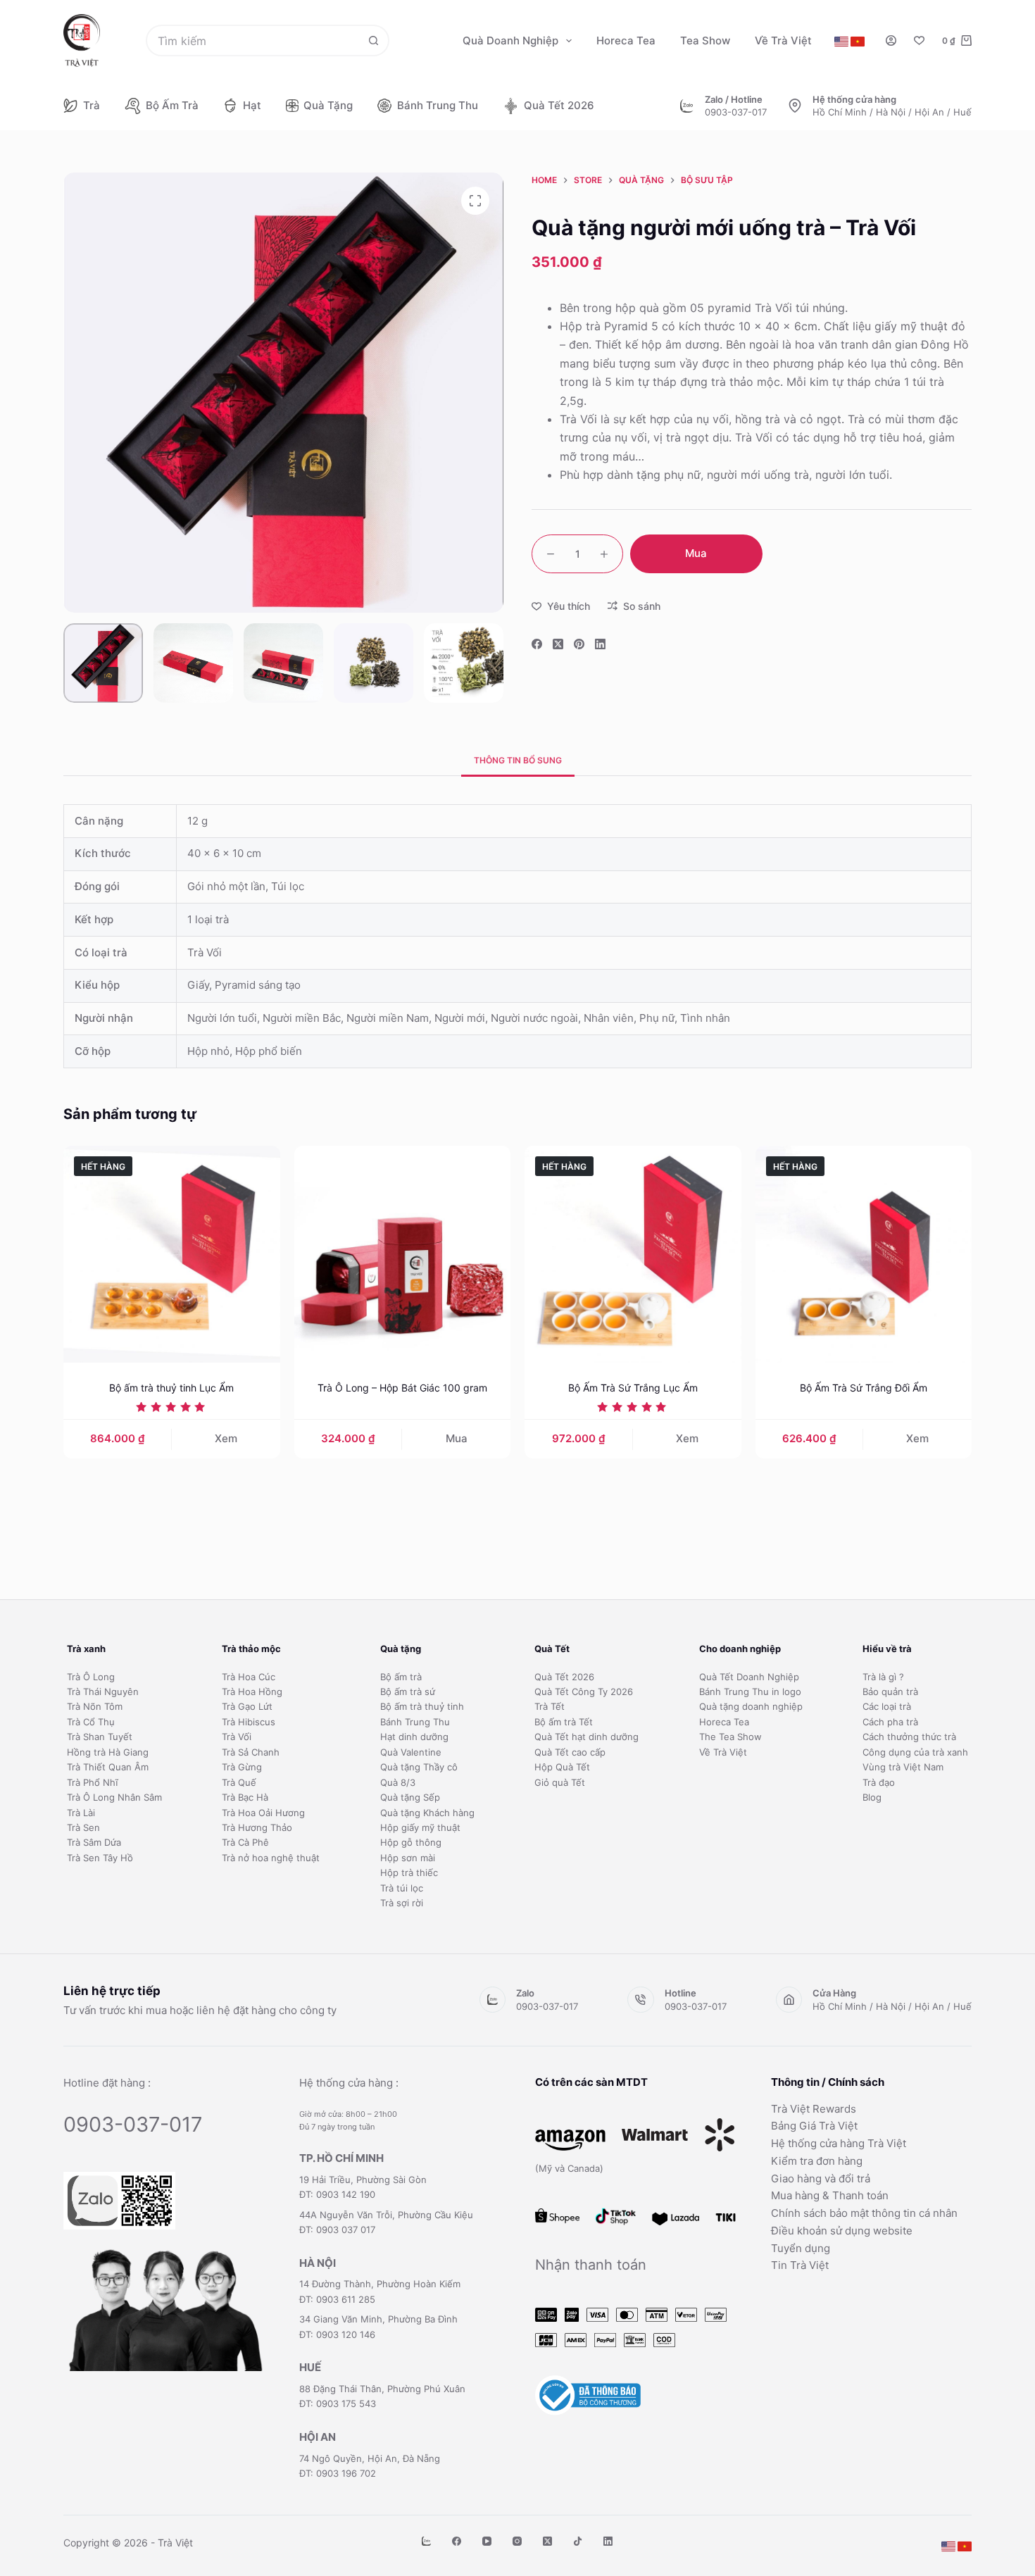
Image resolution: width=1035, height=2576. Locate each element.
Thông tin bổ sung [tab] (518, 760)
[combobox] (253, 40)
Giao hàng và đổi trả (821, 2178)
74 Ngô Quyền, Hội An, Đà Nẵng (370, 2458)
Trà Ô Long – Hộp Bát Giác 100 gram (402, 1388)
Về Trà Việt (783, 40)
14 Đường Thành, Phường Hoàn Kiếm (380, 2284)
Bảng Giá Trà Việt (814, 2126)
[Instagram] (517, 2541)
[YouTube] (487, 2541)
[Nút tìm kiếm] (374, 40)
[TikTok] (578, 2541)
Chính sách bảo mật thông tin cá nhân (864, 2213)
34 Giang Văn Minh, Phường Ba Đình (378, 2319)
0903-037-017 (736, 112)
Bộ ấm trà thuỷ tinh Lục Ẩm (171, 1388)
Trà (92, 105)
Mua (696, 553)
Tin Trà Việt (800, 2265)
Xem (226, 1438)
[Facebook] (537, 644)
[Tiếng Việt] (858, 42)
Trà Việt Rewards (814, 2109)
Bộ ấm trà (172, 105)
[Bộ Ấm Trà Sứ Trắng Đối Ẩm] (864, 1254)
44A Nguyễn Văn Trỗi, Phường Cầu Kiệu (386, 2215)
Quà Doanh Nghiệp (510, 40)
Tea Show (705, 40)
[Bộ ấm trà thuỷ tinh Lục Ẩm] (172, 1254)
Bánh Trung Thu (438, 105)
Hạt (252, 105)
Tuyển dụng (801, 2248)
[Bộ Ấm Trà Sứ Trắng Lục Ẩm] (633, 1254)
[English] (841, 42)
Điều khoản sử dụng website (842, 2231)
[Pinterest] (579, 644)
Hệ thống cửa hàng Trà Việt (839, 2143)
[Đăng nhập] (891, 40)
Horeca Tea (626, 40)
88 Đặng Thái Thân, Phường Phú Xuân (382, 2389)
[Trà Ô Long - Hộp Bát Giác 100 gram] (403, 1254)
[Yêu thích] (919, 40)
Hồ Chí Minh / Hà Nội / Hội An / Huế (892, 112)
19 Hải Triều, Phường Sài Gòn (363, 2180)
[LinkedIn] (600, 644)
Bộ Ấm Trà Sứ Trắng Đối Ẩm (864, 1388)
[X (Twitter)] (558, 644)
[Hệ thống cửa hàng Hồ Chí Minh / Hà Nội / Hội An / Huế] (795, 106)
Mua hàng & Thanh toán (830, 2195)
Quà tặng (328, 105)
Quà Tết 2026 (559, 105)
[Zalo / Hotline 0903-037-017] (687, 106)
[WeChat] (426, 2541)
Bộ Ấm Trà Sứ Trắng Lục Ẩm (633, 1388)
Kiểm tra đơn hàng (817, 2161)
